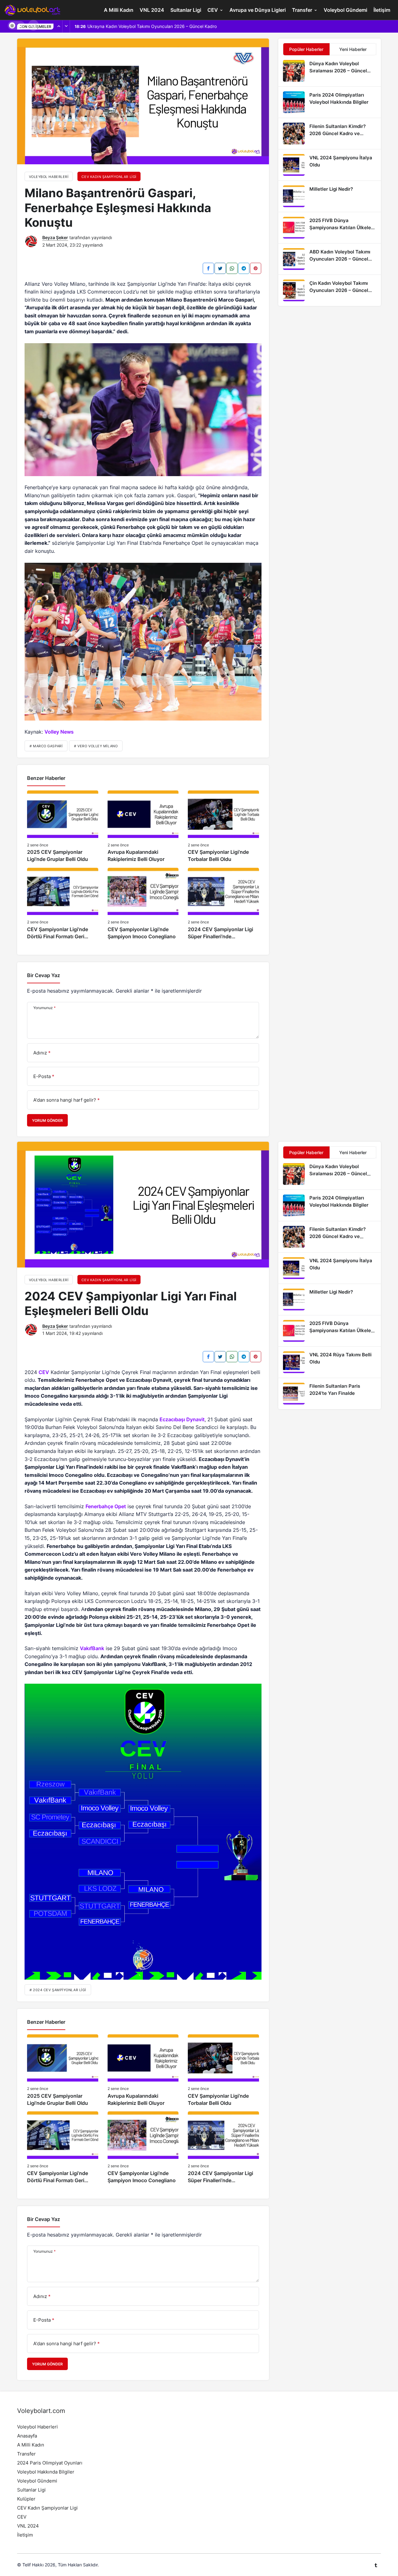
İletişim (382, 10)
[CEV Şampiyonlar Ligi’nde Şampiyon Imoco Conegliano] (143, 904)
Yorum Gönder (47, 1120)
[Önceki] (59, 26)
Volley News (59, 732)
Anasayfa (27, 2436)
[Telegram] (244, 268)
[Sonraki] (66, 26)
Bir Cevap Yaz (44, 975)
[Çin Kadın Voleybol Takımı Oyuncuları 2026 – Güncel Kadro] (330, 290)
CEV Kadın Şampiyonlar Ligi (47, 2508)
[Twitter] (220, 268)
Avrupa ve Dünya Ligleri (258, 10)
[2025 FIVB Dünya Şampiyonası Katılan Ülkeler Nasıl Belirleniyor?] (330, 228)
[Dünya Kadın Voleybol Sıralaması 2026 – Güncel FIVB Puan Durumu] (330, 71)
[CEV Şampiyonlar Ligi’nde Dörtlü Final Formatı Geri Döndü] (63, 904)
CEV (213, 10)
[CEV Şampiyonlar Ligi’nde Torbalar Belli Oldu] (223, 827)
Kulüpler (26, 2499)
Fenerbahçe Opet (106, 1506)
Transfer (302, 10)
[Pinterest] (256, 268)
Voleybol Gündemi (345, 10)
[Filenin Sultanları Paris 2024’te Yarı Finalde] (330, 1394)
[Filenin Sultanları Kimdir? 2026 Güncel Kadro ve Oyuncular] (330, 134)
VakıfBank (92, 1648)
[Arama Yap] (33, 25)
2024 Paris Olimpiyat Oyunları (50, 2463)
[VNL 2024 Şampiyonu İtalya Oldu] (330, 165)
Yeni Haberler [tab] (353, 49)
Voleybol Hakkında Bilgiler (46, 2472)
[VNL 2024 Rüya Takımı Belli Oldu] (330, 1362)
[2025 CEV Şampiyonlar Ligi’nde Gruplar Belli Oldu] (63, 827)
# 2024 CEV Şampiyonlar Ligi (58, 1990)
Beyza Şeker (55, 237)
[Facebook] (208, 268)
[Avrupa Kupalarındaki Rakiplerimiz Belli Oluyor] (143, 827)
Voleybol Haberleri (37, 2427)
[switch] (16, 25)
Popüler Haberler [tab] (306, 49)
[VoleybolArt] (33, 9)
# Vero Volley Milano (96, 746)
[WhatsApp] (232, 268)
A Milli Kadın (119, 10)
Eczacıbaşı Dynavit (182, 1419)
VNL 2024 (152, 10)
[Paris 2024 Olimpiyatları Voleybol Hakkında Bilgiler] (330, 102)
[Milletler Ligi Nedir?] (330, 196)
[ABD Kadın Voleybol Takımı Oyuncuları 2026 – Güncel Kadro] (330, 259)
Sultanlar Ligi (186, 10)
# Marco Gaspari (46, 746)
